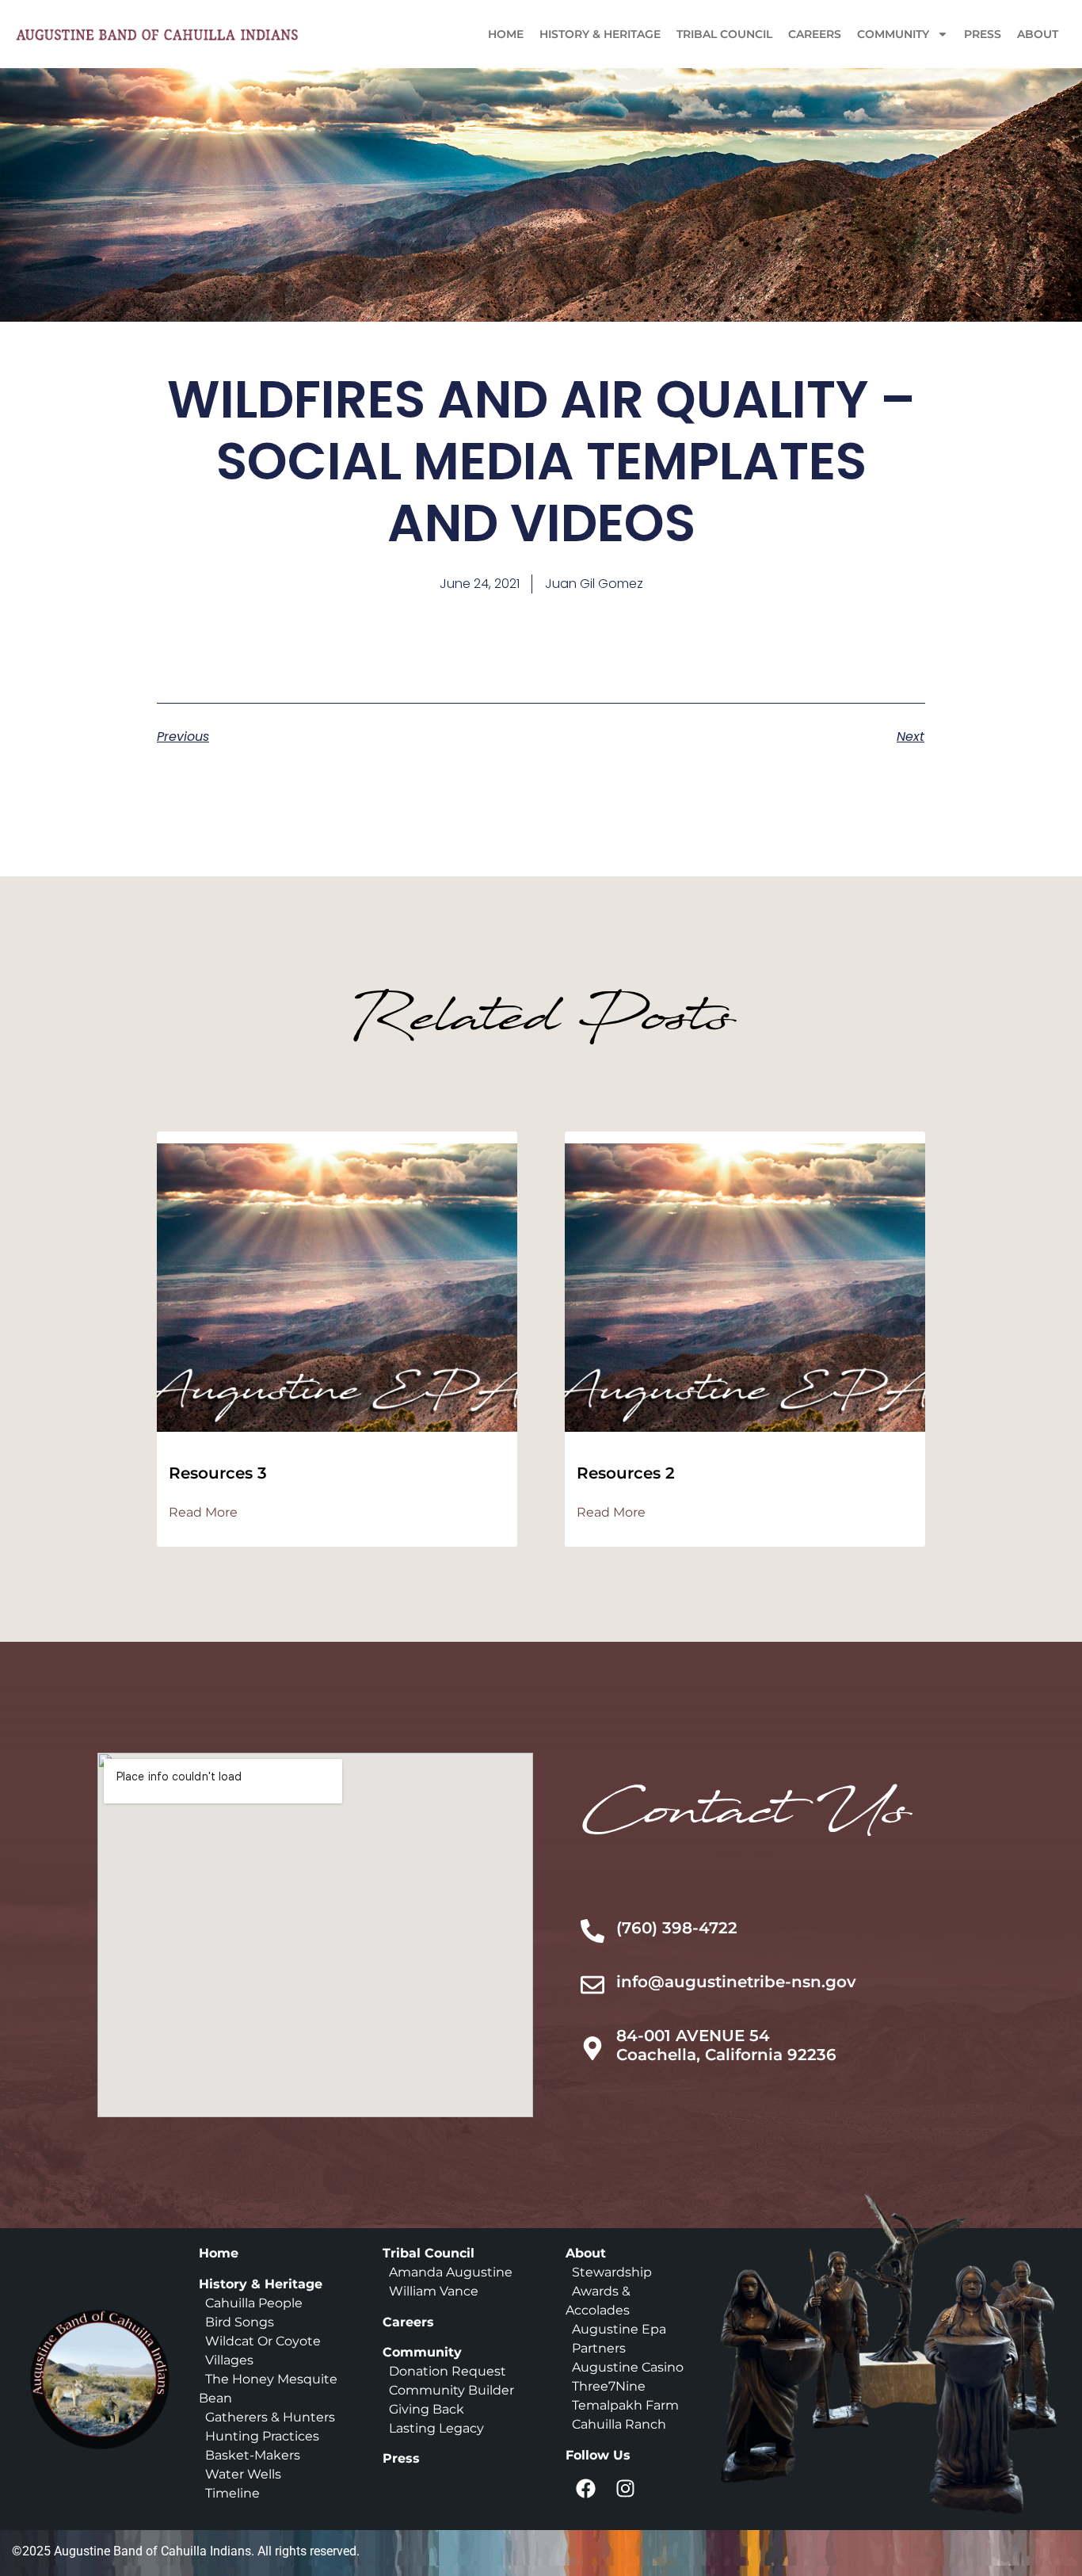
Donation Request (448, 2371)
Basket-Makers (253, 2455)
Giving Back (427, 2409)
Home (506, 34)
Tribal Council (724, 34)
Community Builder (451, 2390)
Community (893, 34)
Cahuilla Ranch (619, 2424)
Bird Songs (240, 2322)
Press (983, 34)
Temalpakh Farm (625, 2405)
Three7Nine (609, 2386)
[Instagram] (625, 2488)
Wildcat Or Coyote (261, 2341)
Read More (203, 1513)
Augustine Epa (619, 2329)
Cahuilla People (254, 2303)
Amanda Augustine (449, 2272)
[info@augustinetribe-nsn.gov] (592, 1985)
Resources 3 (218, 1473)
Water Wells (243, 2474)
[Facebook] (585, 2488)
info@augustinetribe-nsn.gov (736, 1982)
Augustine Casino (628, 2367)
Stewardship (612, 2272)
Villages (229, 2360)
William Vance (434, 2291)
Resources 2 (626, 1473)
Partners (599, 2348)
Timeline (229, 2493)
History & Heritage (600, 34)
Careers (815, 34)
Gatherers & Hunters (270, 2417)
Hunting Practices (262, 2436)
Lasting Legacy (436, 2428)
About (1038, 34)
